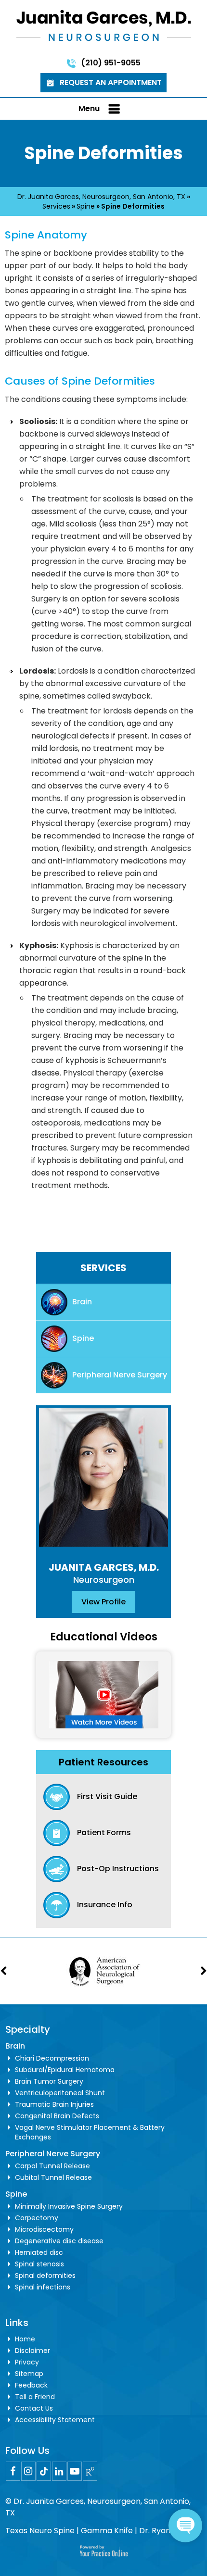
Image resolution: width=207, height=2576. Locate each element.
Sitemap (29, 2374)
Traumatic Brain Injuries (54, 2104)
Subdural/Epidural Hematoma (65, 2070)
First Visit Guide (107, 1796)
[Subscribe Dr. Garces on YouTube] (75, 2471)
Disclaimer (32, 2351)
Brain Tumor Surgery (49, 2081)
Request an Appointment (111, 82)
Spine (86, 206)
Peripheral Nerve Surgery (120, 1375)
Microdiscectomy (44, 2229)
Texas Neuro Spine (40, 2531)
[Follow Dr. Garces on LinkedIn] (59, 2471)
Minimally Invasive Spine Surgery (69, 2206)
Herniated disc (39, 2252)
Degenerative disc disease (59, 2241)
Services (56, 206)
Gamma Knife (107, 2531)
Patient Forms (104, 1832)
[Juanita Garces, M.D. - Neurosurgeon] (104, 25)
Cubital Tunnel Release (53, 2177)
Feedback (31, 2385)
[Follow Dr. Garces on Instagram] (28, 2471)
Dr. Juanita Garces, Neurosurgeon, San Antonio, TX (101, 197)
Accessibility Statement (55, 2420)
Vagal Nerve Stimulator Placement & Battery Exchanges (90, 2132)
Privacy (27, 2362)
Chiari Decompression (52, 2058)
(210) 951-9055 (111, 63)
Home (25, 2339)
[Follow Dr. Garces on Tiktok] (44, 2471)
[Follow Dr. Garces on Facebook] (13, 2471)
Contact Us (34, 2408)
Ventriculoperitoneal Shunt (60, 2093)
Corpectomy (37, 2218)
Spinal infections (43, 2287)
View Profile (103, 1602)
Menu (89, 108)
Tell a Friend (35, 2397)
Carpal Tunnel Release (52, 2166)
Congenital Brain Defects (57, 2116)
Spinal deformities (45, 2276)
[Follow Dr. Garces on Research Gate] (90, 2471)
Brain (82, 1302)
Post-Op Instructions (118, 1869)
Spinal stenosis (39, 2264)
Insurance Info (105, 1905)
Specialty (28, 2029)
